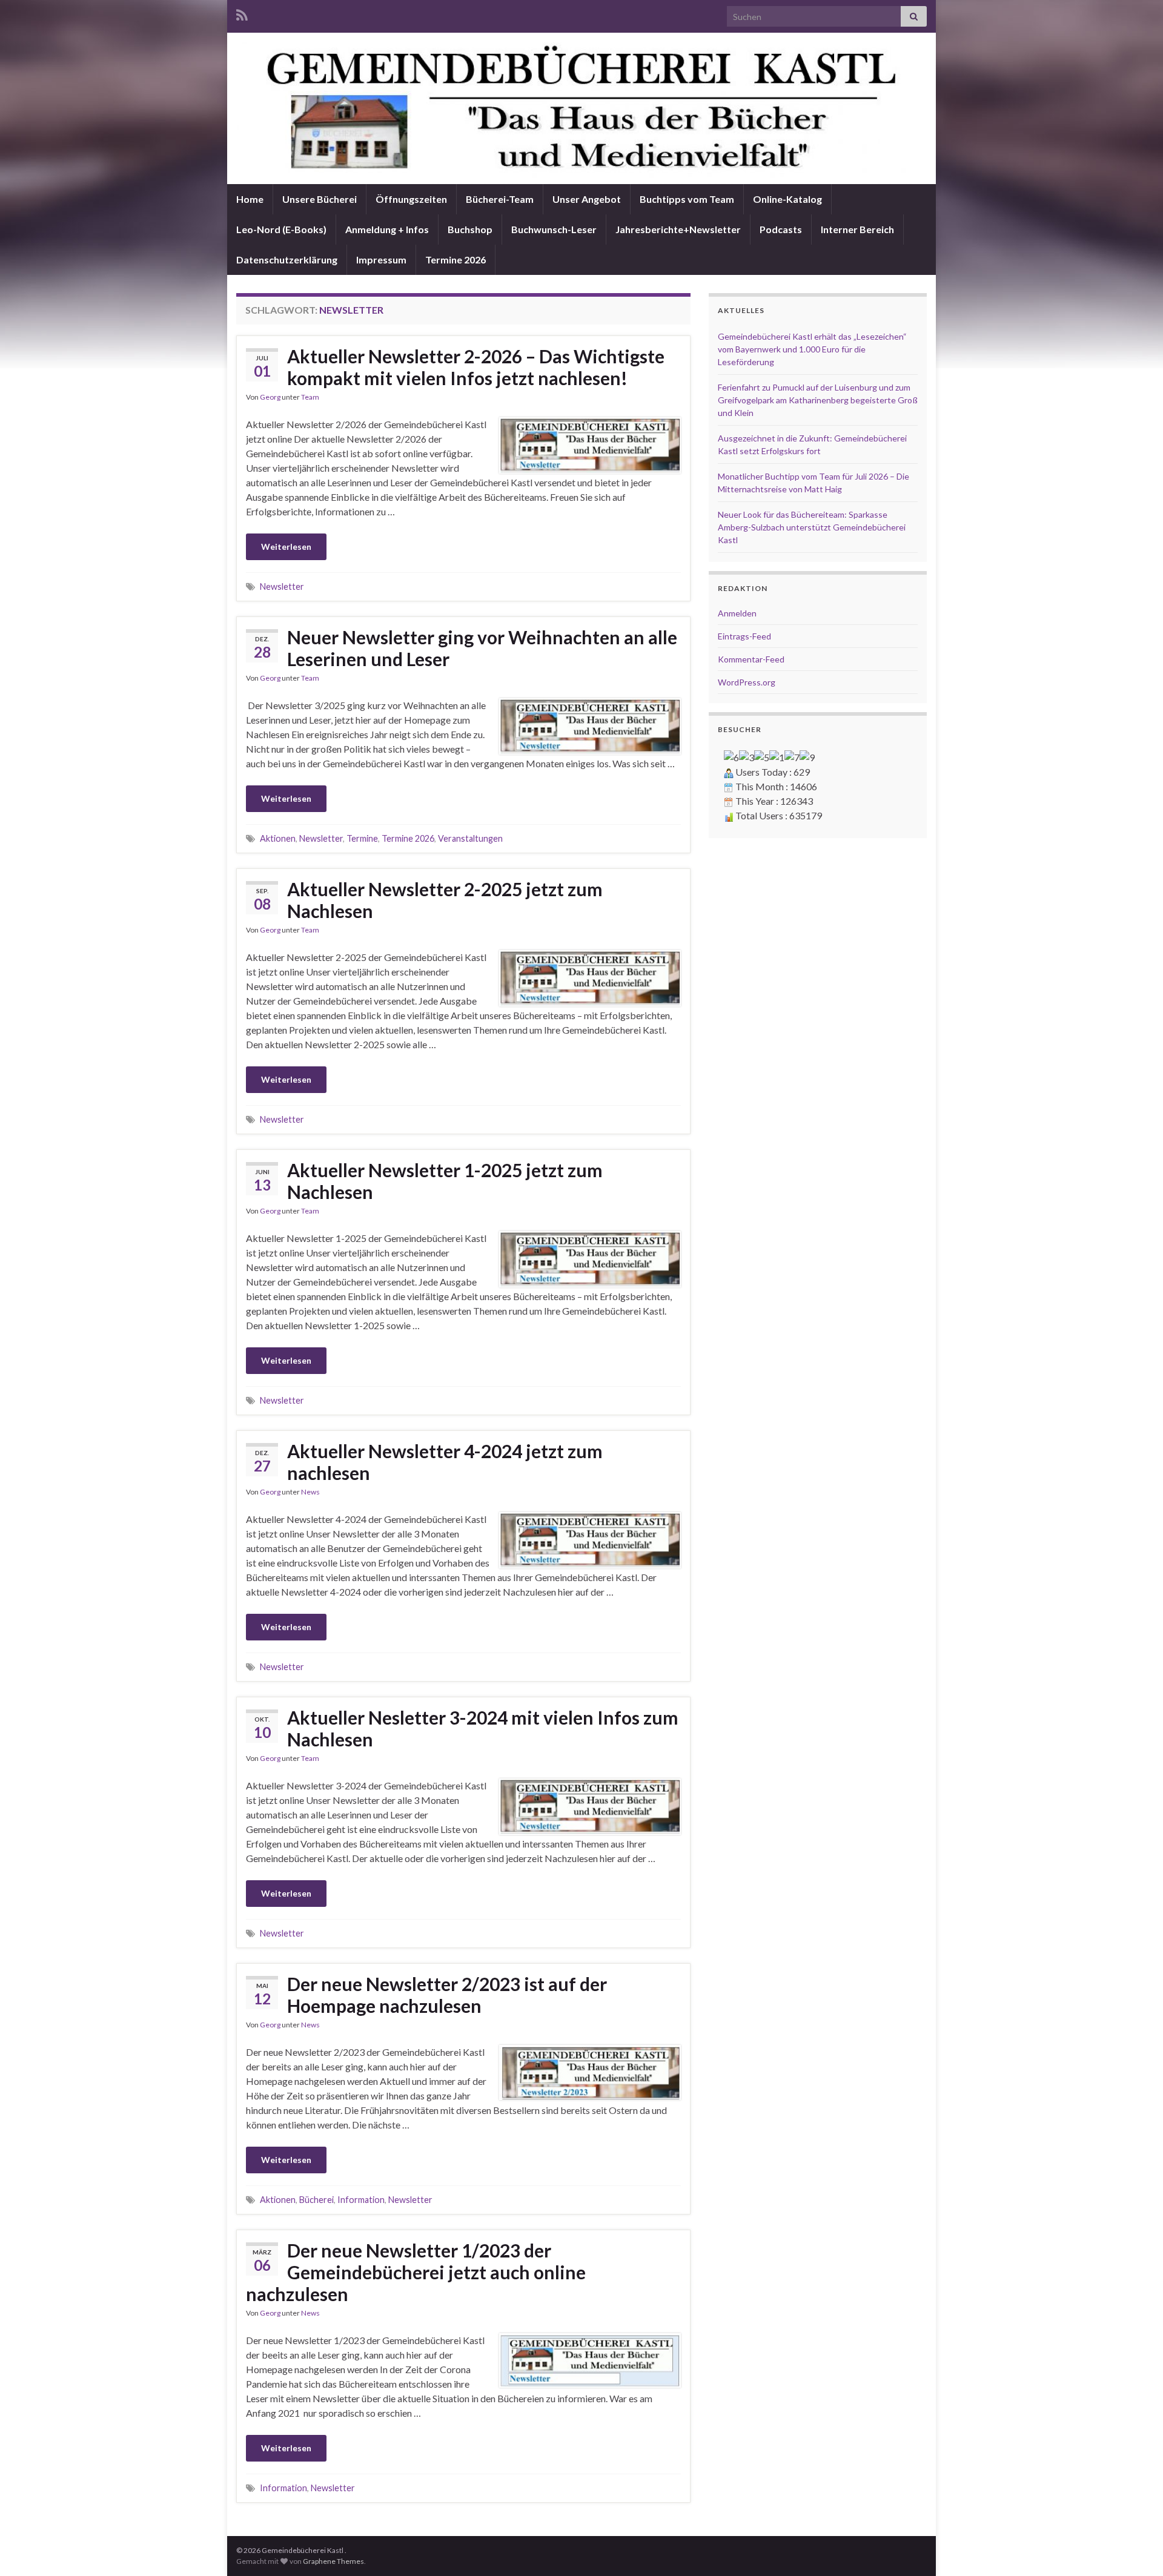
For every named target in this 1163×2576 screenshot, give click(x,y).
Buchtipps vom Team (687, 199)
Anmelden (737, 613)
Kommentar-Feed (751, 659)
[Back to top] (1136, 2549)
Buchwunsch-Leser (554, 229)
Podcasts (781, 229)
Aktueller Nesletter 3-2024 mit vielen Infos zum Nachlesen (483, 1728)
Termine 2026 (456, 259)
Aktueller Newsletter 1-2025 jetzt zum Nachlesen (445, 1181)
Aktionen (278, 838)
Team (310, 397)
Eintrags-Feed (744, 636)
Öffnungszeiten (411, 199)
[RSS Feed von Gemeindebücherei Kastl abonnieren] (242, 13)
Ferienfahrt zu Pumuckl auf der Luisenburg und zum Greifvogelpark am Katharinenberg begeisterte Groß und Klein (818, 400)
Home (250, 199)
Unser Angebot (587, 199)
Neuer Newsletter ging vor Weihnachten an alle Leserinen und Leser (482, 648)
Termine (362, 838)
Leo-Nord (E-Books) (281, 229)
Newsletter (282, 586)
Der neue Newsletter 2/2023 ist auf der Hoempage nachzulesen (447, 1995)
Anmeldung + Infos (387, 229)
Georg (270, 397)
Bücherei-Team (500, 199)
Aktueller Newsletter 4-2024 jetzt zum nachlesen (445, 1462)
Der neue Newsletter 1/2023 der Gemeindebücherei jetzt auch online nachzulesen (416, 2272)
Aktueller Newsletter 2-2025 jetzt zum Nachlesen (445, 900)
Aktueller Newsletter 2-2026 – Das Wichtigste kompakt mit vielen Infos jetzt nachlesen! (476, 367)
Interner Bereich (857, 229)
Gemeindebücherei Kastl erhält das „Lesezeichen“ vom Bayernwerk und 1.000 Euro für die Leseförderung (812, 349)
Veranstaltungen (470, 838)
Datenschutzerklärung (287, 259)
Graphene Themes (333, 2561)
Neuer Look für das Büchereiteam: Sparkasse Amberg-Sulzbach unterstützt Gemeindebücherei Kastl (812, 527)
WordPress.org (747, 682)
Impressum (381, 259)
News (310, 1492)
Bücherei (316, 2200)
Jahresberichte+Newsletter (678, 229)
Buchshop (470, 229)
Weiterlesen (286, 547)
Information (361, 2200)
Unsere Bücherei (320, 199)
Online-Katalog (787, 199)
